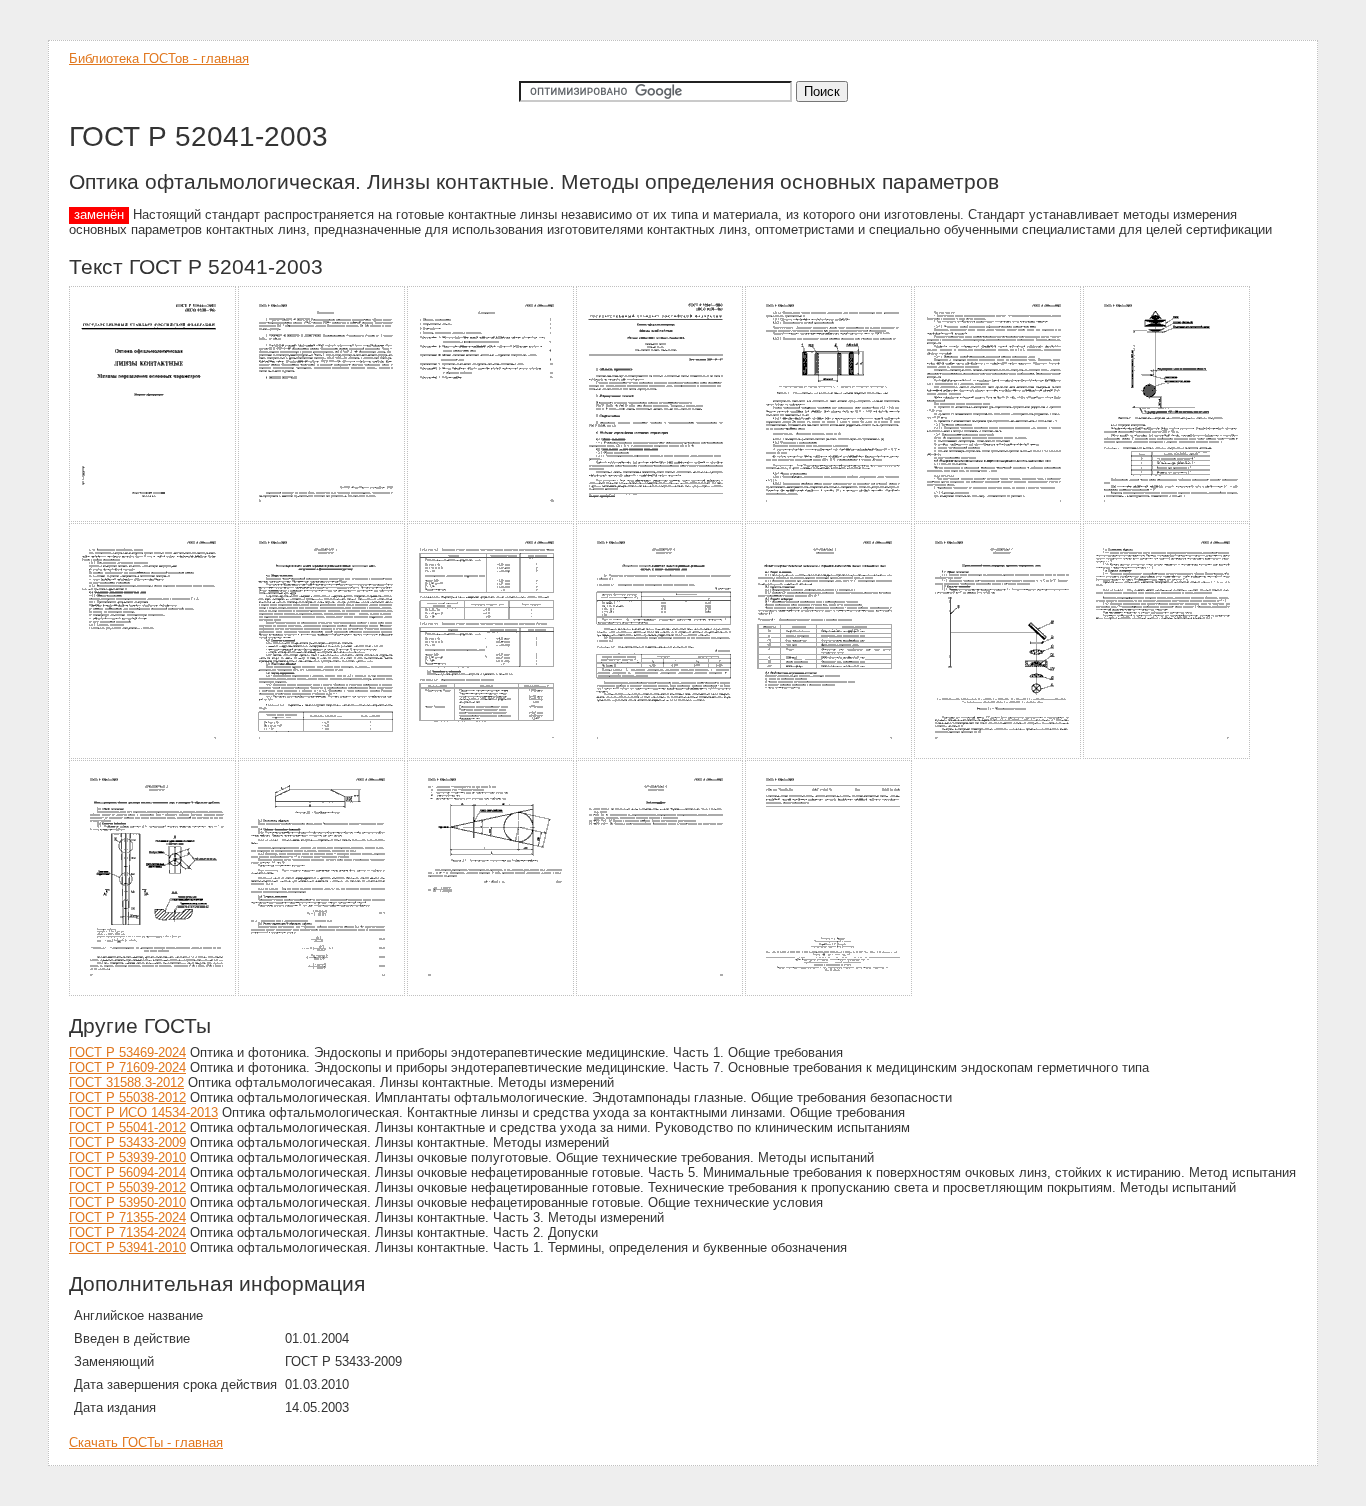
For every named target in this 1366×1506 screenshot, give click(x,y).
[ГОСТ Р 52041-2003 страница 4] (660, 518)
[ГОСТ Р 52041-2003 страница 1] (153, 518)
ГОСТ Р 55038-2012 (127, 1097)
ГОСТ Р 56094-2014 (127, 1172)
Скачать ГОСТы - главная (146, 1442)
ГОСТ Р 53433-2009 (127, 1142)
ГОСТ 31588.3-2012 (126, 1082)
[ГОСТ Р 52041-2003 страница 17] (491, 992)
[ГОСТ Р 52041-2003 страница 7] (1167, 518)
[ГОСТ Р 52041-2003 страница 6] (998, 518)
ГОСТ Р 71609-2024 (127, 1067)
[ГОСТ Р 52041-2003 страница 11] (660, 755)
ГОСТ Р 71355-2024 (127, 1217)
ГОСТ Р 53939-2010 (127, 1157)
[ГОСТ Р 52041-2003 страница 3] (491, 518)
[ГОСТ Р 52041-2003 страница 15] (153, 992)
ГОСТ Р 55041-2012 (127, 1127)
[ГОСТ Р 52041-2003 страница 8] (153, 755)
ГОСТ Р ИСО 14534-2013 (143, 1112)
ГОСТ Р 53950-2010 (127, 1202)
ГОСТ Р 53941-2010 (127, 1247)
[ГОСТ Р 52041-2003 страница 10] (491, 755)
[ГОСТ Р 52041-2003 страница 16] (322, 992)
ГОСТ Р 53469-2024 (127, 1052)
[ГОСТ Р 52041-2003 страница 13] (998, 755)
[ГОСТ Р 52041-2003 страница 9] (322, 755)
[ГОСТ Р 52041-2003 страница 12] (829, 755)
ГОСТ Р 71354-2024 (127, 1232)
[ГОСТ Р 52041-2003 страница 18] (660, 992)
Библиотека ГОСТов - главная (159, 58)
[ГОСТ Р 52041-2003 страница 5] (829, 518)
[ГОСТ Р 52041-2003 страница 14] (1167, 755)
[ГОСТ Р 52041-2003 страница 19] (829, 992)
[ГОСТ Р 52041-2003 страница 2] (322, 518)
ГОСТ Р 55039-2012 (127, 1187)
